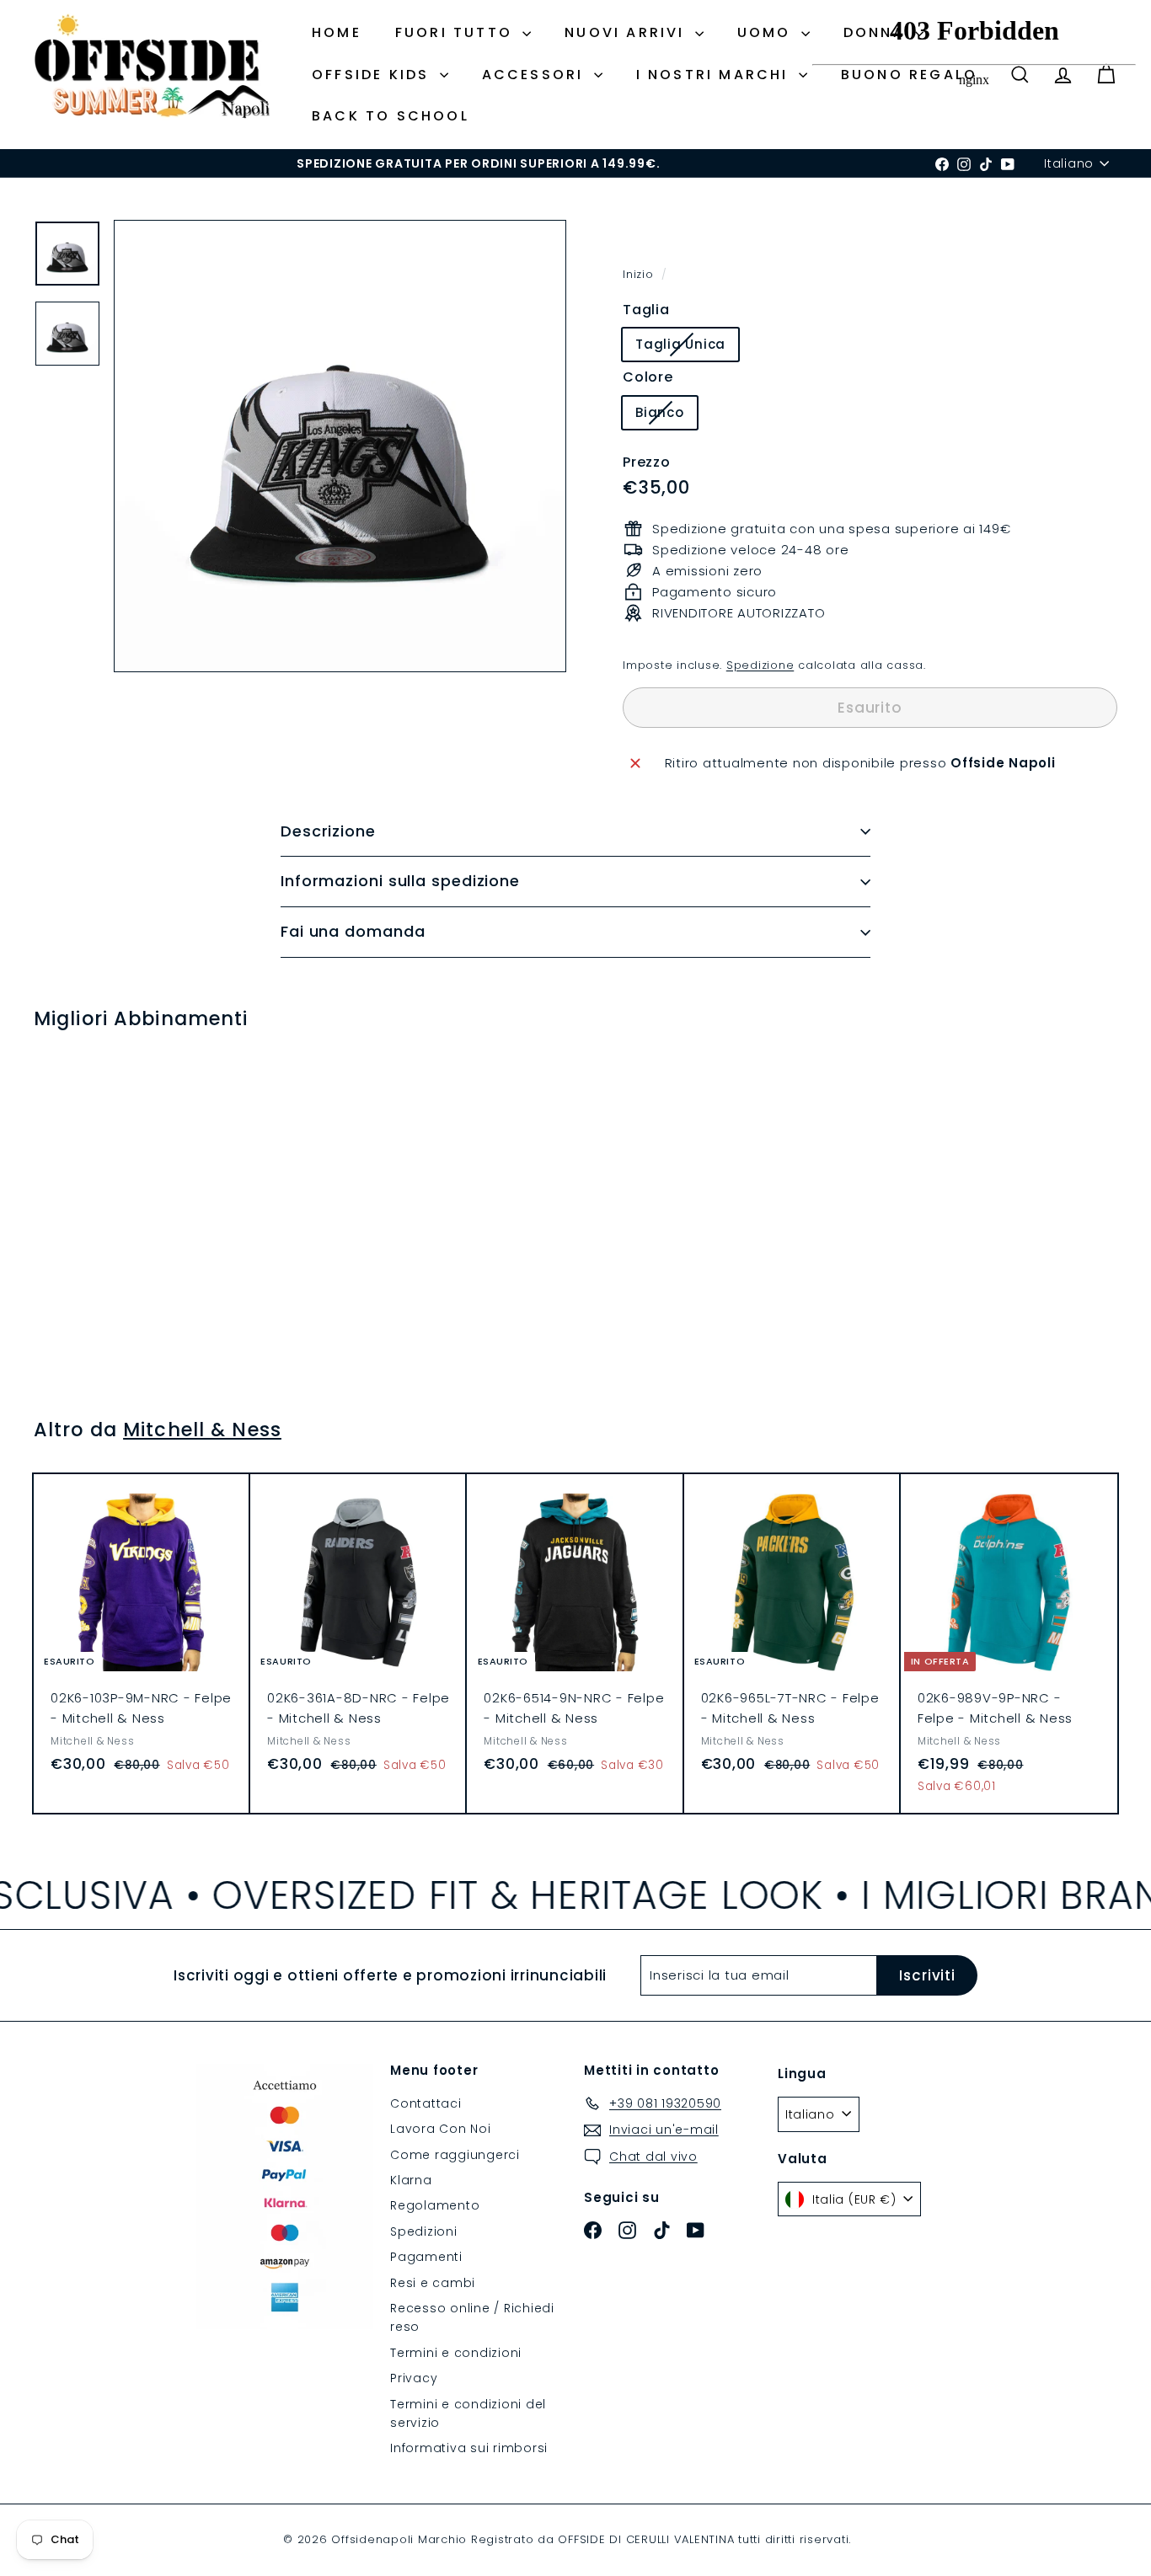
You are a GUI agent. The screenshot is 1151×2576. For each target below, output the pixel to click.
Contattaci (426, 2103)
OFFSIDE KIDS (374, 75)
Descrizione (328, 831)
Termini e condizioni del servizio (468, 2413)
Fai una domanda (353, 931)
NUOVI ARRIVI (628, 32)
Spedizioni (424, 2231)
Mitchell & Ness (202, 1430)
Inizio (640, 274)
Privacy (414, 2378)
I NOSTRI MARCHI (715, 75)
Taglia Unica (687, 347)
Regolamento (435, 2205)
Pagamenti (426, 2257)
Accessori (536, 75)
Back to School (391, 116)
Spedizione (760, 665)
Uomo (767, 32)
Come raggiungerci (455, 2155)
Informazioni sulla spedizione (400, 881)
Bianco (666, 416)
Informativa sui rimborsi (469, 2448)
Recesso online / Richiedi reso (472, 2317)
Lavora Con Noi (441, 2129)
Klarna (411, 2180)
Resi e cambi (433, 2283)
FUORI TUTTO (457, 32)
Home (337, 32)
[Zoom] (340, 446)
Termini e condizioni (456, 2353)
